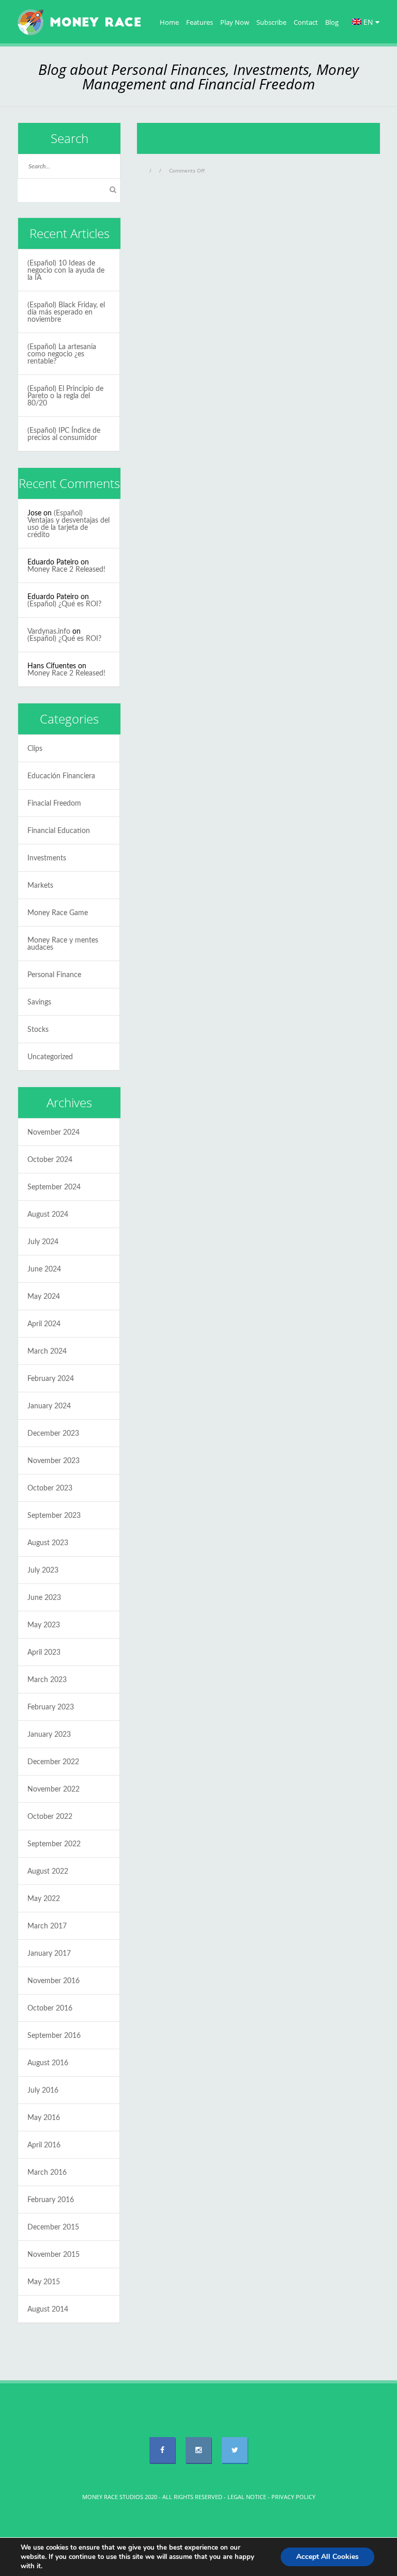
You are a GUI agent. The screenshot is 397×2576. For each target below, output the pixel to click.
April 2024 (44, 1324)
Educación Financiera (61, 776)
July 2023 (43, 1570)
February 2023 (51, 1707)
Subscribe (271, 22)
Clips (35, 749)
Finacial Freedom (54, 804)
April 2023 (44, 1653)
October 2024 (50, 1160)
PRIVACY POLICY (293, 2497)
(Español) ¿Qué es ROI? (64, 604)
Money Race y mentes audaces (63, 944)
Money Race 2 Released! (66, 570)
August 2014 (48, 2310)
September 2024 (54, 1187)
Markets (40, 886)
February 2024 (51, 1379)
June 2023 (44, 1598)
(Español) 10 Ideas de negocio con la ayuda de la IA (66, 271)
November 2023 (54, 1461)
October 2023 (50, 1488)
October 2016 (50, 2008)
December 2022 (53, 1762)
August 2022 (48, 1872)
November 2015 (54, 2255)
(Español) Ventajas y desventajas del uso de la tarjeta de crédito (68, 524)
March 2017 (47, 1926)
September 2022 (54, 1844)
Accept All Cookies (327, 2557)
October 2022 (50, 1817)
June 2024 (44, 1269)
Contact (306, 22)
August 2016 (48, 2063)
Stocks (38, 1030)
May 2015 (44, 2282)
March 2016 (47, 2173)
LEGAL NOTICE (247, 2497)
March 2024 (47, 1352)
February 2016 (51, 2200)
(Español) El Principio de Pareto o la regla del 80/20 (65, 396)
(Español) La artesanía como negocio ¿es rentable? (62, 354)
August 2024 (48, 1215)
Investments (47, 858)
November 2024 (54, 1133)
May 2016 (44, 2118)
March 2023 (47, 1680)
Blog (332, 22)
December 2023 (53, 1434)
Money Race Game (58, 913)
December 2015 (53, 2227)
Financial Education (59, 831)
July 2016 (43, 2091)
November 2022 (54, 1789)
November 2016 (54, 1981)
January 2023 (49, 1735)
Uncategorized (50, 1057)
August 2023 (48, 1543)
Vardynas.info (49, 632)
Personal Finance (54, 975)
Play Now (235, 22)
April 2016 (44, 2145)
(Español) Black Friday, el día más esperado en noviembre (66, 312)
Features (200, 22)
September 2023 (54, 1516)
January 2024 (49, 1406)
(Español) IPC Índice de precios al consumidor (64, 434)
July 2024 (43, 1242)
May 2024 (44, 1297)
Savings (39, 1002)
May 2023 (44, 1625)
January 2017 (49, 1954)
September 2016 (54, 2036)
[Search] (113, 190)
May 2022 (44, 1899)
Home (169, 22)
